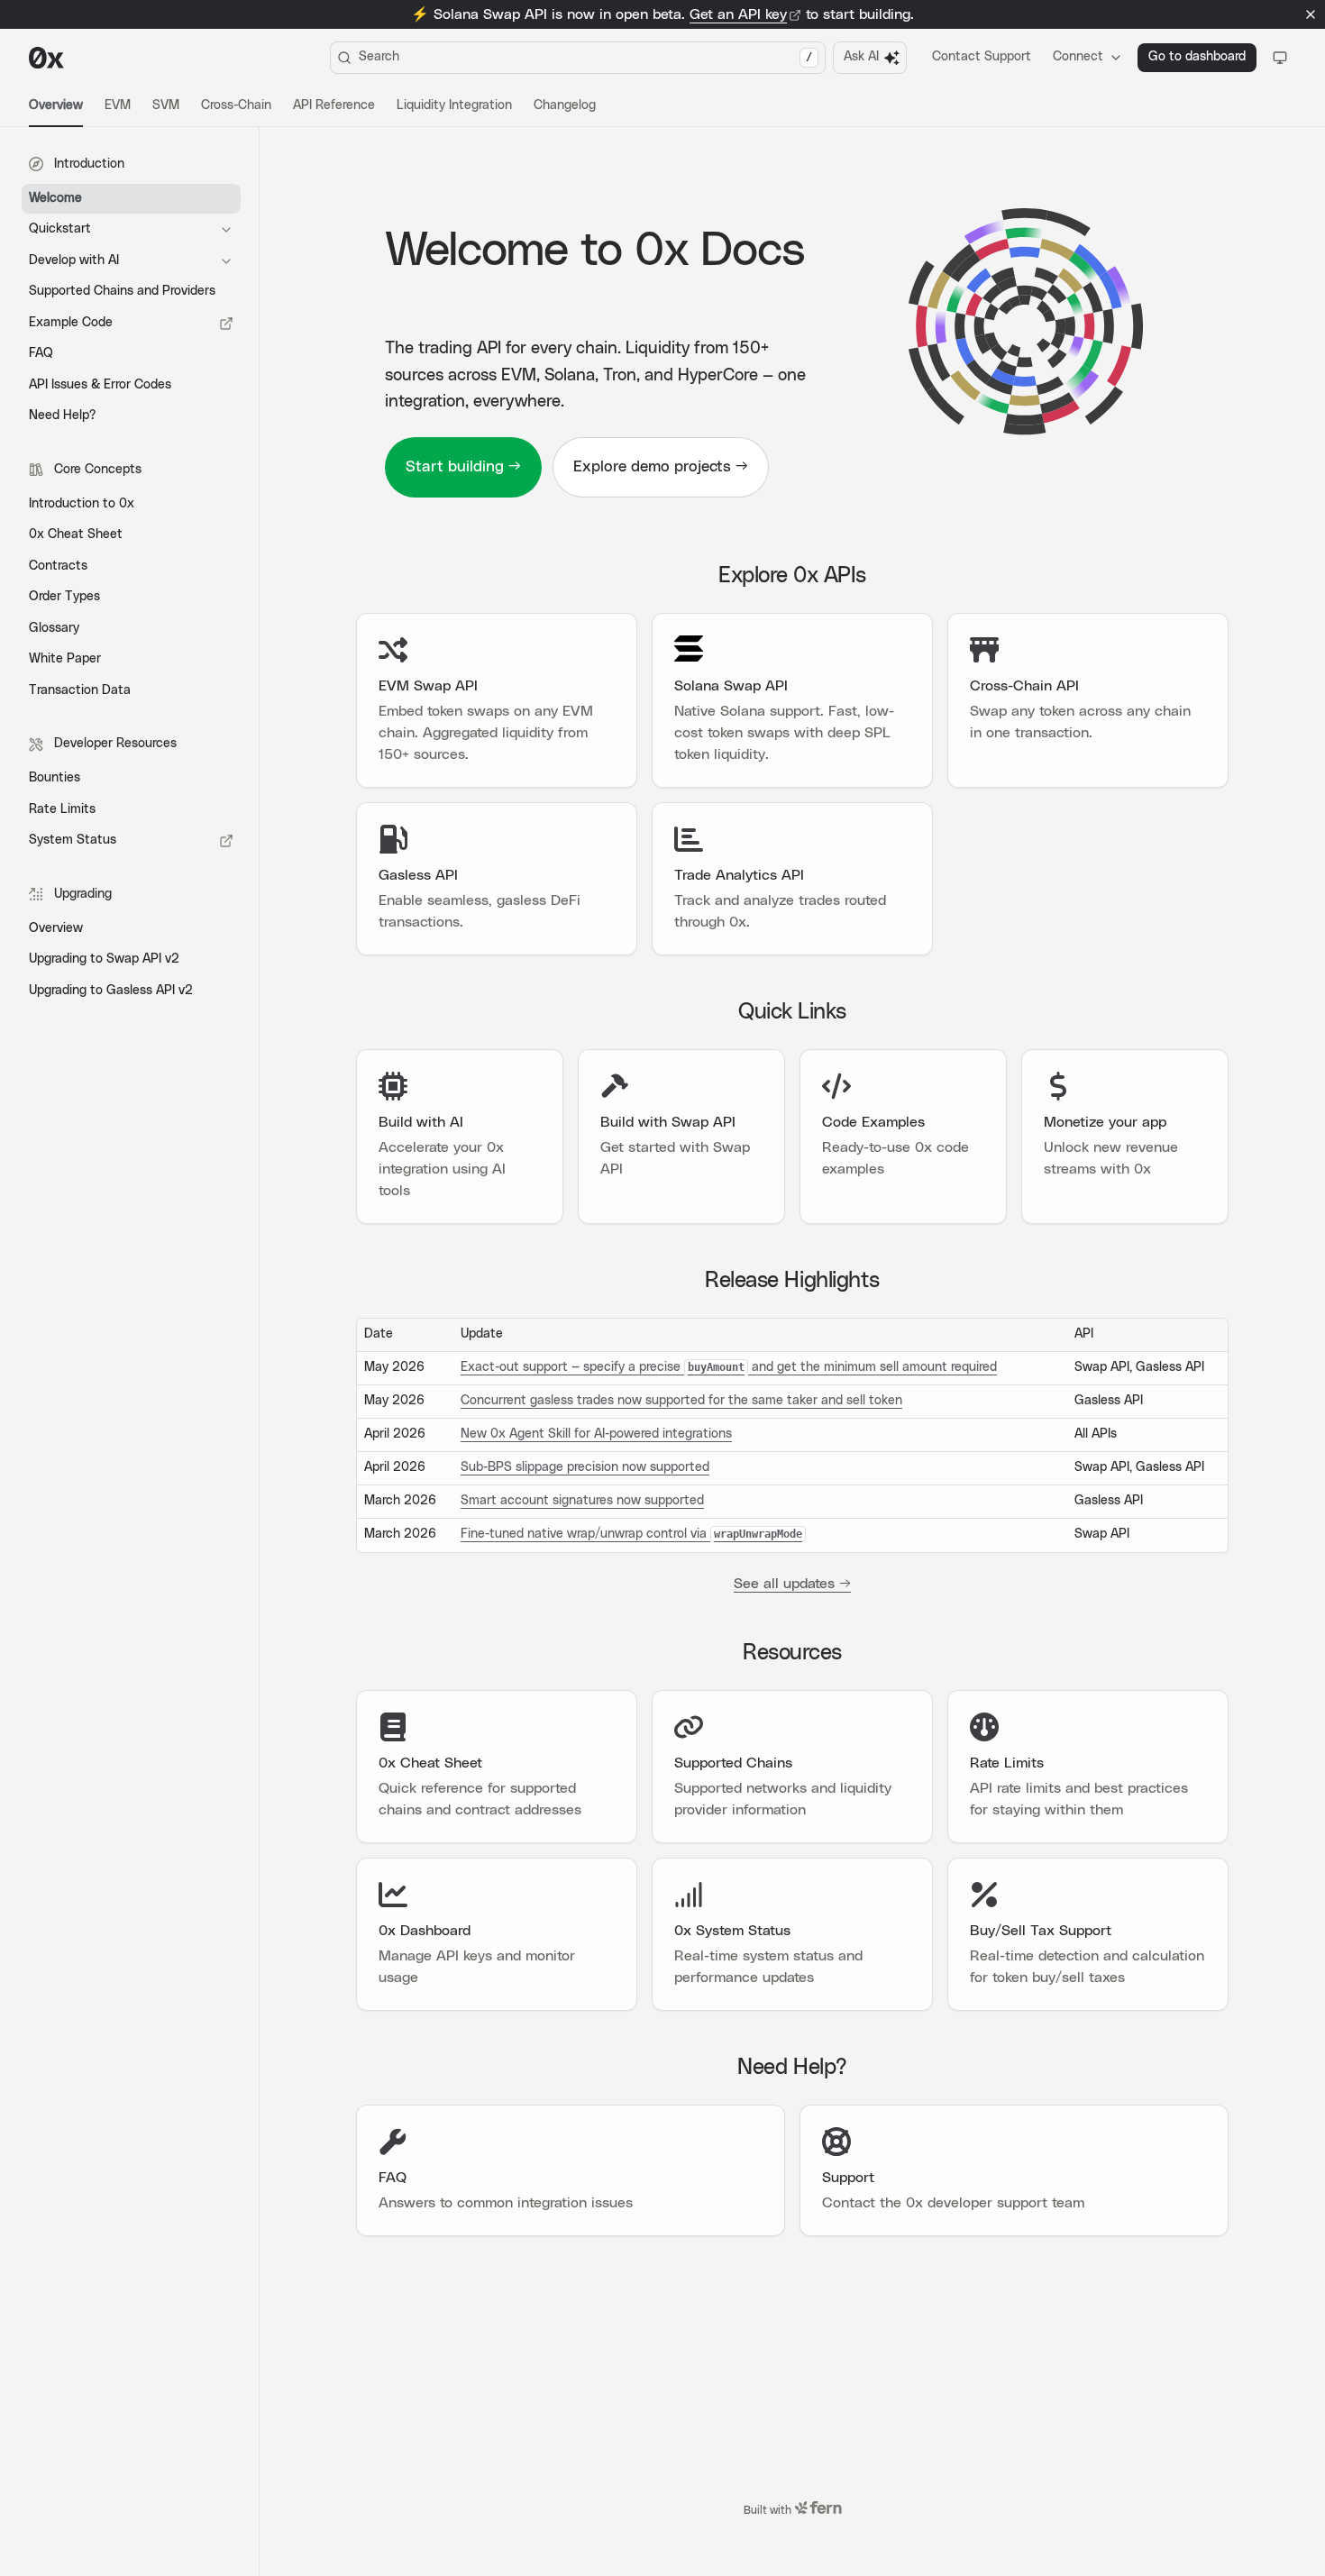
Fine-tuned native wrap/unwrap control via (631, 1534)
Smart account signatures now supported (582, 1501)
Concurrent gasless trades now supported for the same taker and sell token (681, 1401)
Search (585, 57)
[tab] (56, 106)
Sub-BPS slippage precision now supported (585, 1467)
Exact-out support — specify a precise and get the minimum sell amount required (729, 1367)
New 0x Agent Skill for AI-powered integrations (596, 1434)
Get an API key (738, 14)
